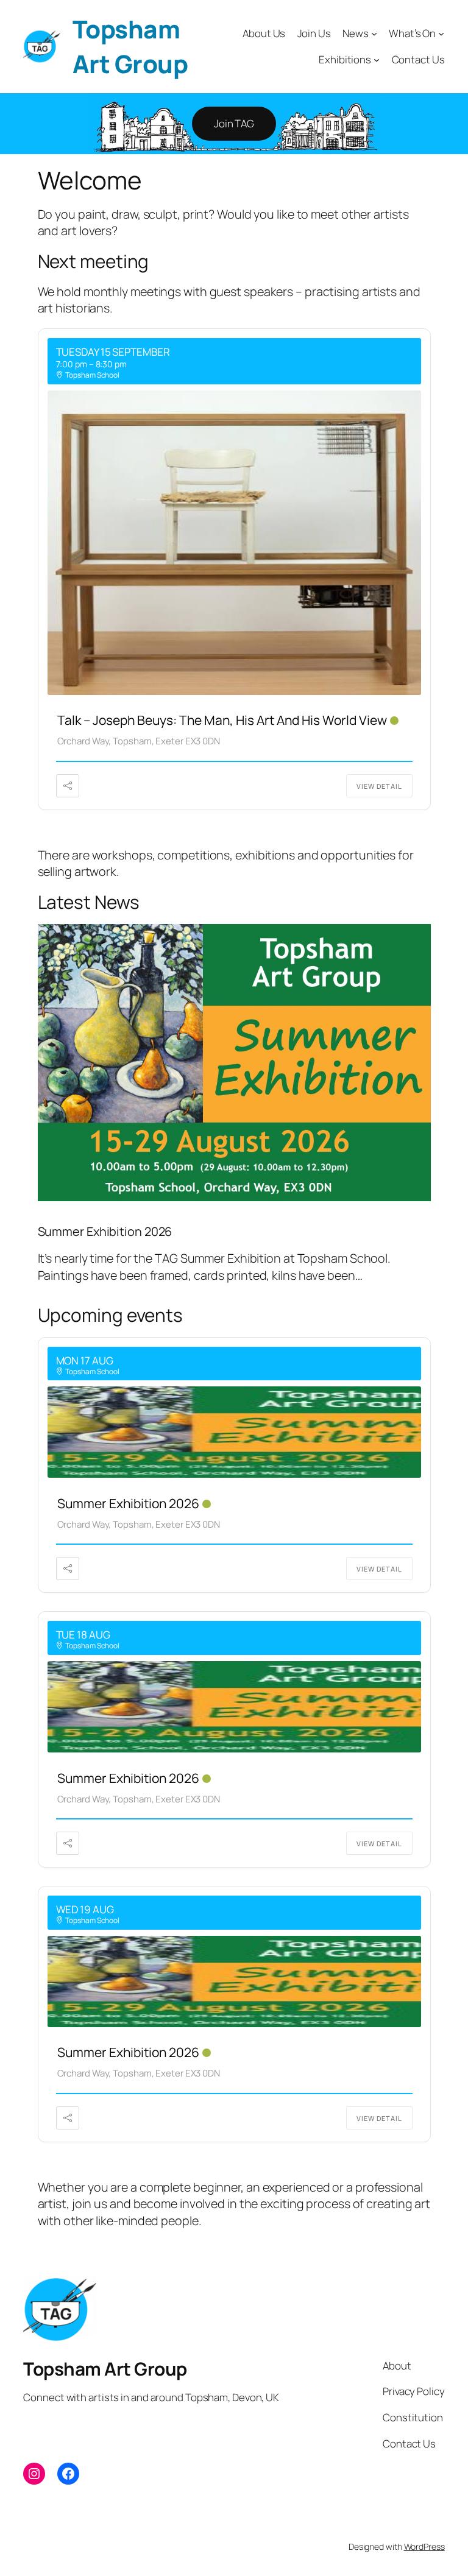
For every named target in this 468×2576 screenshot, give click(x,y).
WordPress (424, 2546)
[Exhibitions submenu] (377, 60)
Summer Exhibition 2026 (105, 1232)
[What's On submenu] (441, 34)
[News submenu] (374, 34)
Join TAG (234, 123)
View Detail (379, 786)
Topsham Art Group (130, 46)
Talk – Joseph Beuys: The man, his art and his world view (222, 720)
